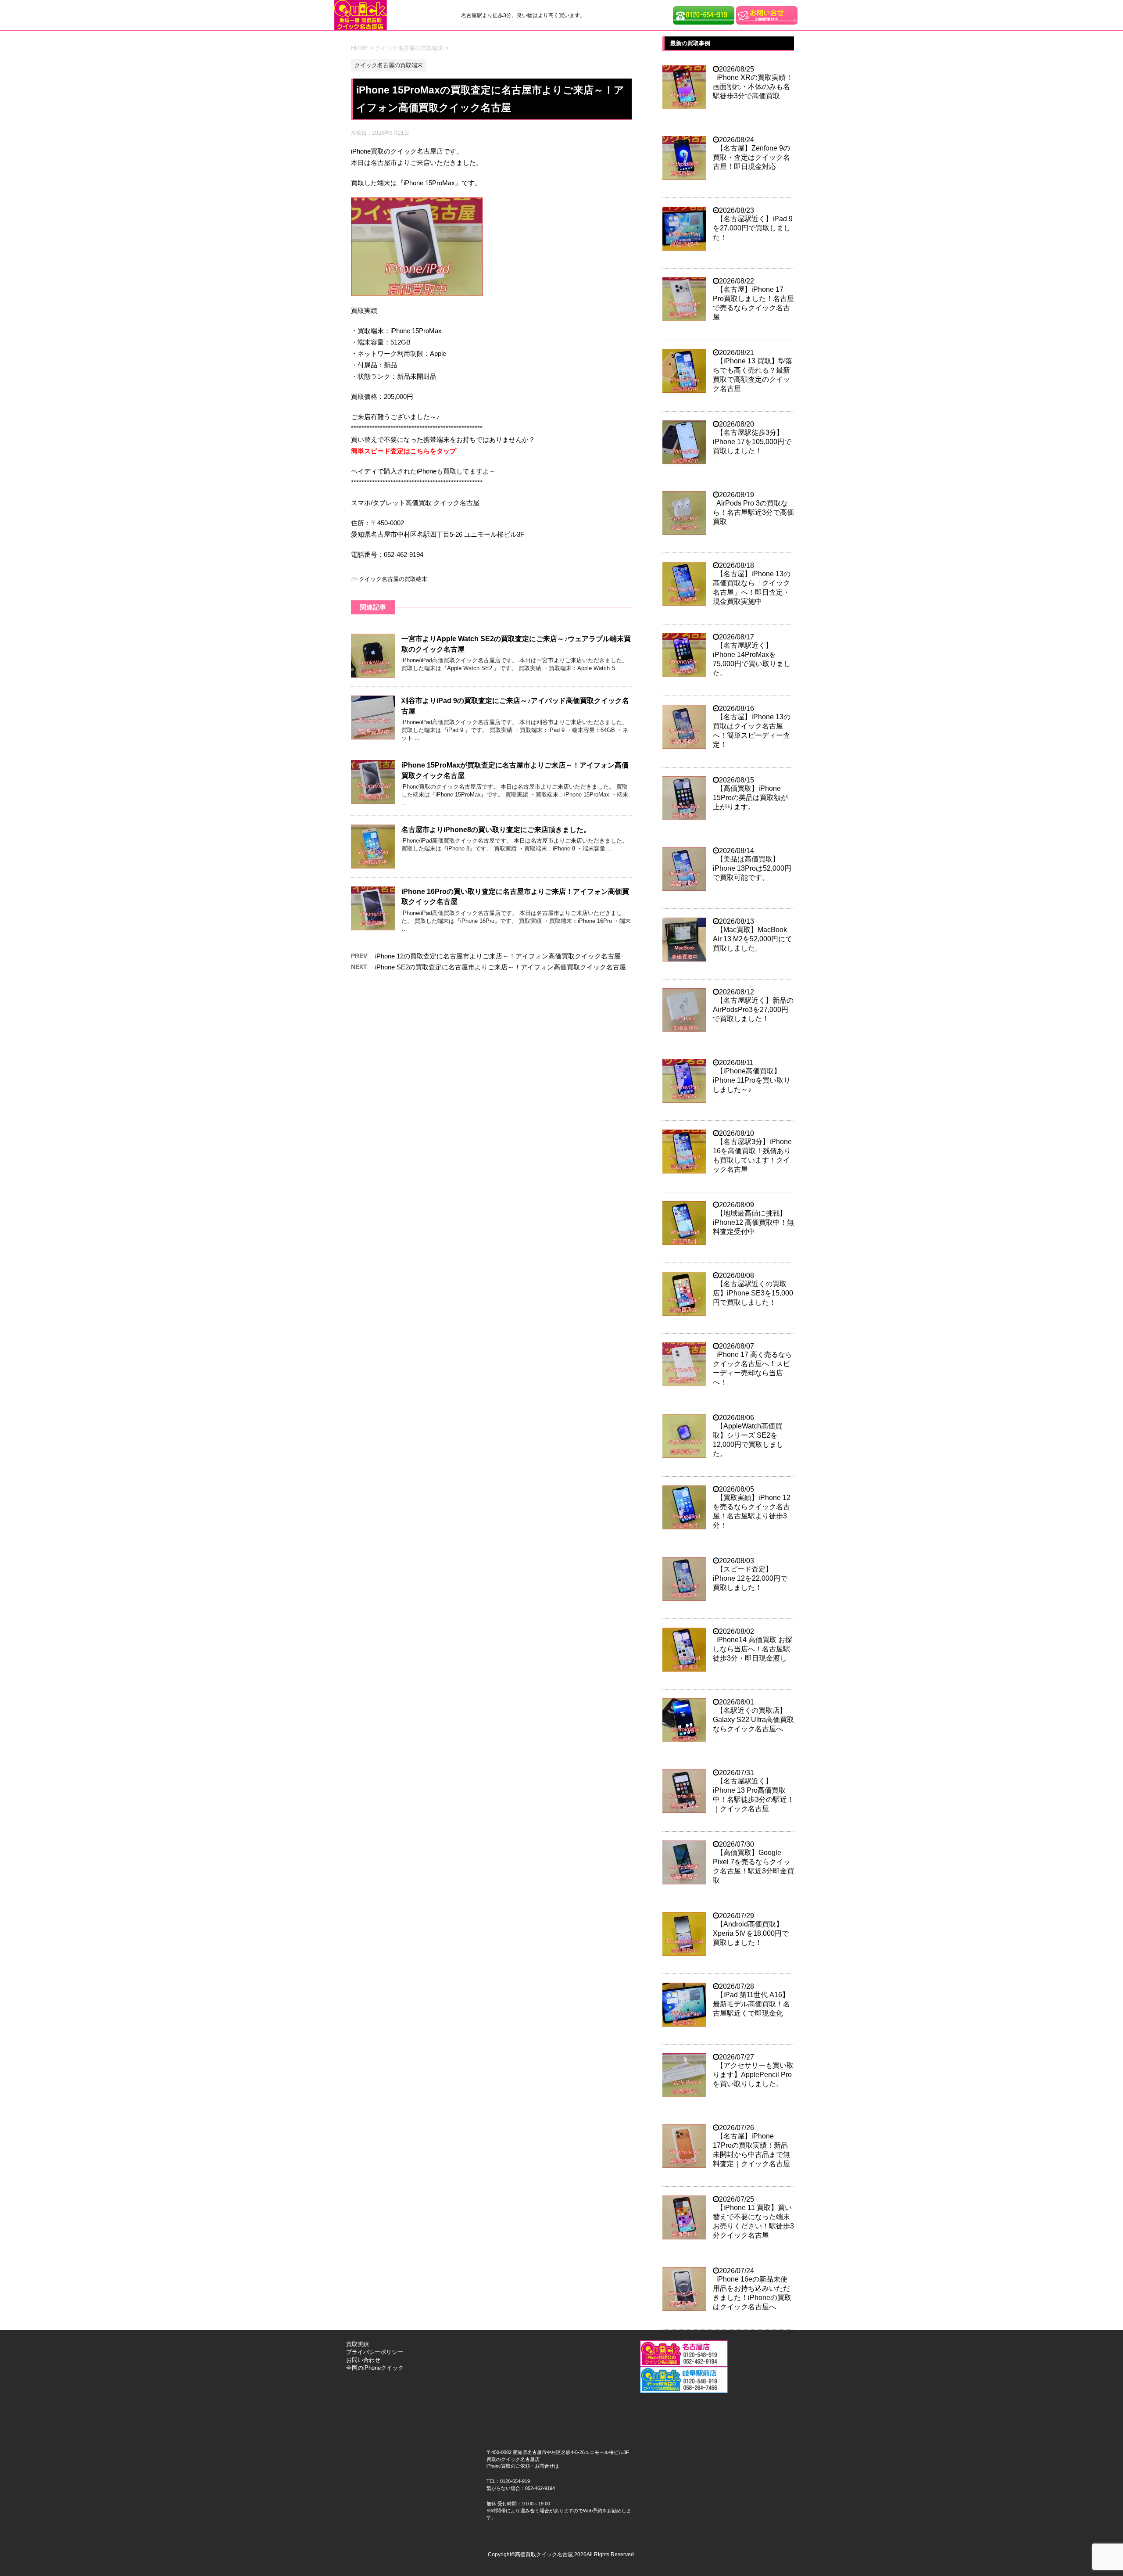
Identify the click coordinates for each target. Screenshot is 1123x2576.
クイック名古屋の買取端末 (393, 579)
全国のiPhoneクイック (375, 2368)
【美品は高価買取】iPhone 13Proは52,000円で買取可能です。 (752, 868)
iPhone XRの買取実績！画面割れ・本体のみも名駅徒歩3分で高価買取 (753, 87)
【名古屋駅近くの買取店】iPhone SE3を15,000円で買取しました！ (753, 1293)
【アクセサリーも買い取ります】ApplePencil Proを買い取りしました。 (753, 2075)
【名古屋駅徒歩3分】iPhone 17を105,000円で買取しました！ (752, 442)
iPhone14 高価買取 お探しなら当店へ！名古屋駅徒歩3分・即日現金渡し (753, 1649)
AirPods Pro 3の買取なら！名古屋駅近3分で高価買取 (753, 512)
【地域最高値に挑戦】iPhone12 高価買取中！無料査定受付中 (753, 1222)
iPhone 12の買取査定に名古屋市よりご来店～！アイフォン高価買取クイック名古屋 (498, 956)
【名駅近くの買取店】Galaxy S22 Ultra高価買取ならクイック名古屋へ (753, 1720)
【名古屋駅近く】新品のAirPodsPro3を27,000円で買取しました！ (753, 1010)
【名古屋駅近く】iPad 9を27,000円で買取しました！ (753, 228)
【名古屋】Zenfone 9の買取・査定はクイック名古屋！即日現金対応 (751, 157)
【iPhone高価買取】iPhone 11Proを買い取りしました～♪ (752, 1080)
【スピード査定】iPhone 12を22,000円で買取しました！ (750, 1578)
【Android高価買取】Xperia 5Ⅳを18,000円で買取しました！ (751, 1933)
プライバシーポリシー (375, 2352)
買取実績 (358, 2344)
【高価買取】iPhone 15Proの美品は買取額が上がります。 (750, 798)
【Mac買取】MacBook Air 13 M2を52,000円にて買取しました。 (753, 939)
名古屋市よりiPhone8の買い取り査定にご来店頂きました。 (496, 830)
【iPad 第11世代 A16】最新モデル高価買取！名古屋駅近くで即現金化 (751, 2004)
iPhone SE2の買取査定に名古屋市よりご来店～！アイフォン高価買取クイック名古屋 (501, 967)
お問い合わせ (363, 2360)
